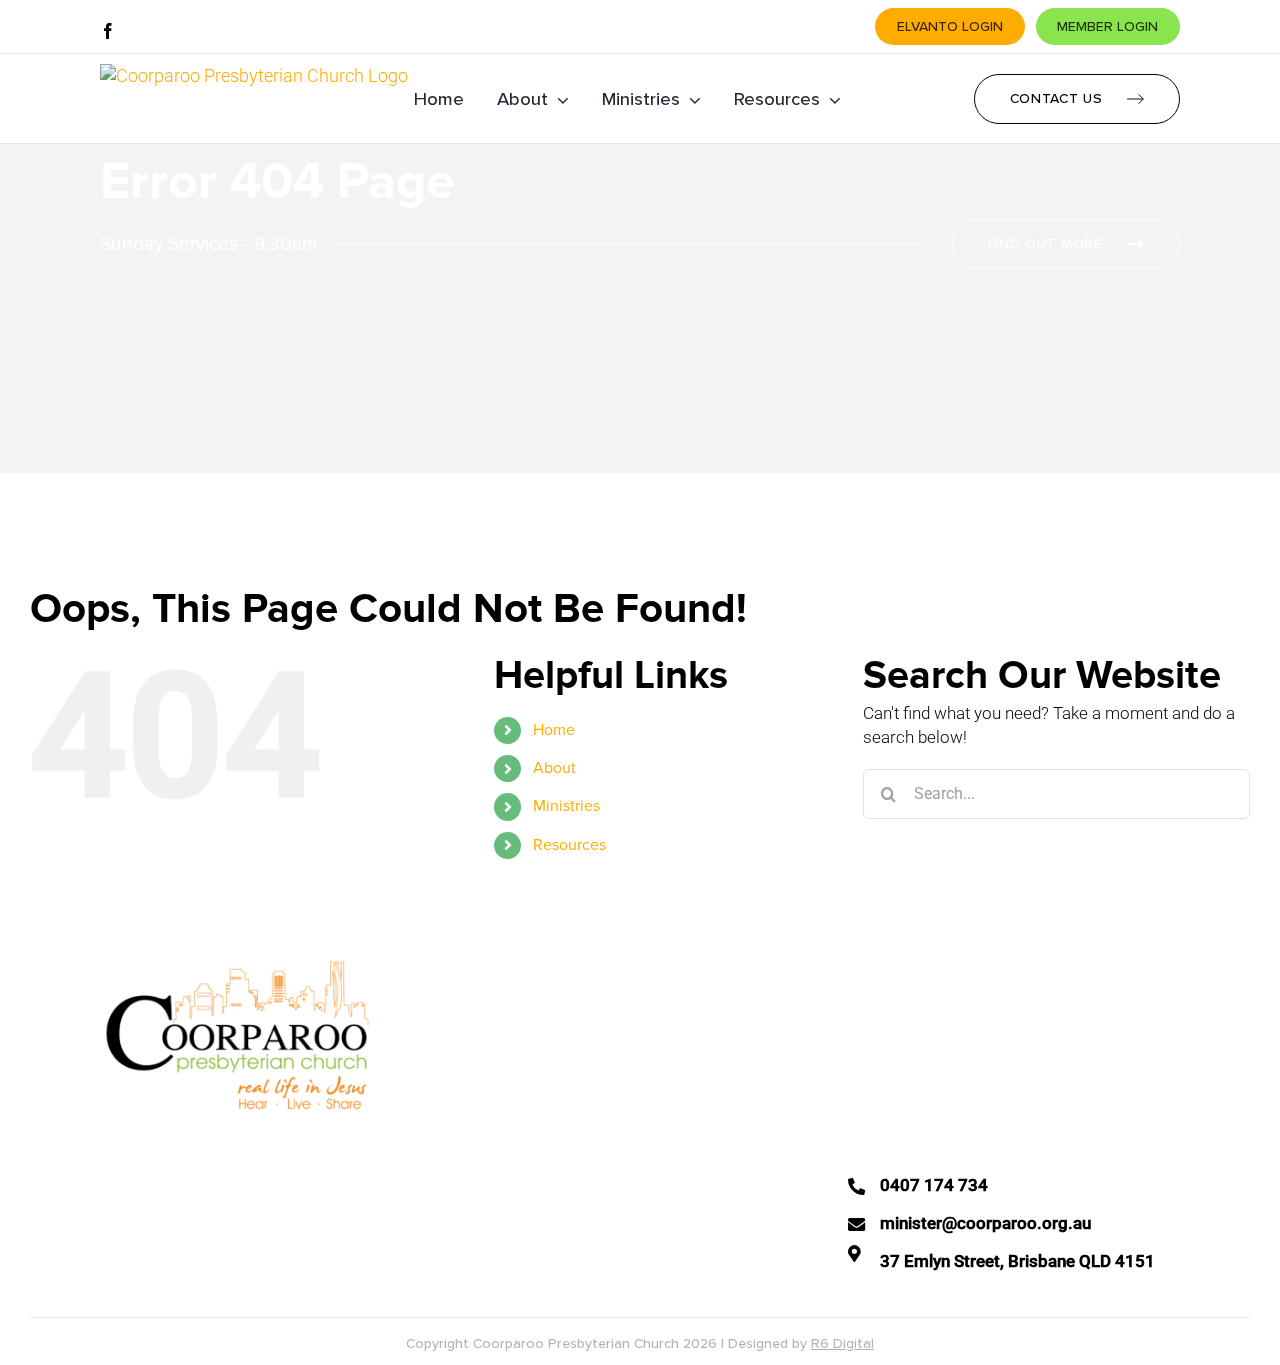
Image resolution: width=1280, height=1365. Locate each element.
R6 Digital (842, 1343)
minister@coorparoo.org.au (985, 1223)
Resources (569, 845)
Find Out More (1045, 243)
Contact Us (1056, 98)
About (554, 768)
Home (554, 730)
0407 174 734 (934, 1185)
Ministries (566, 806)
